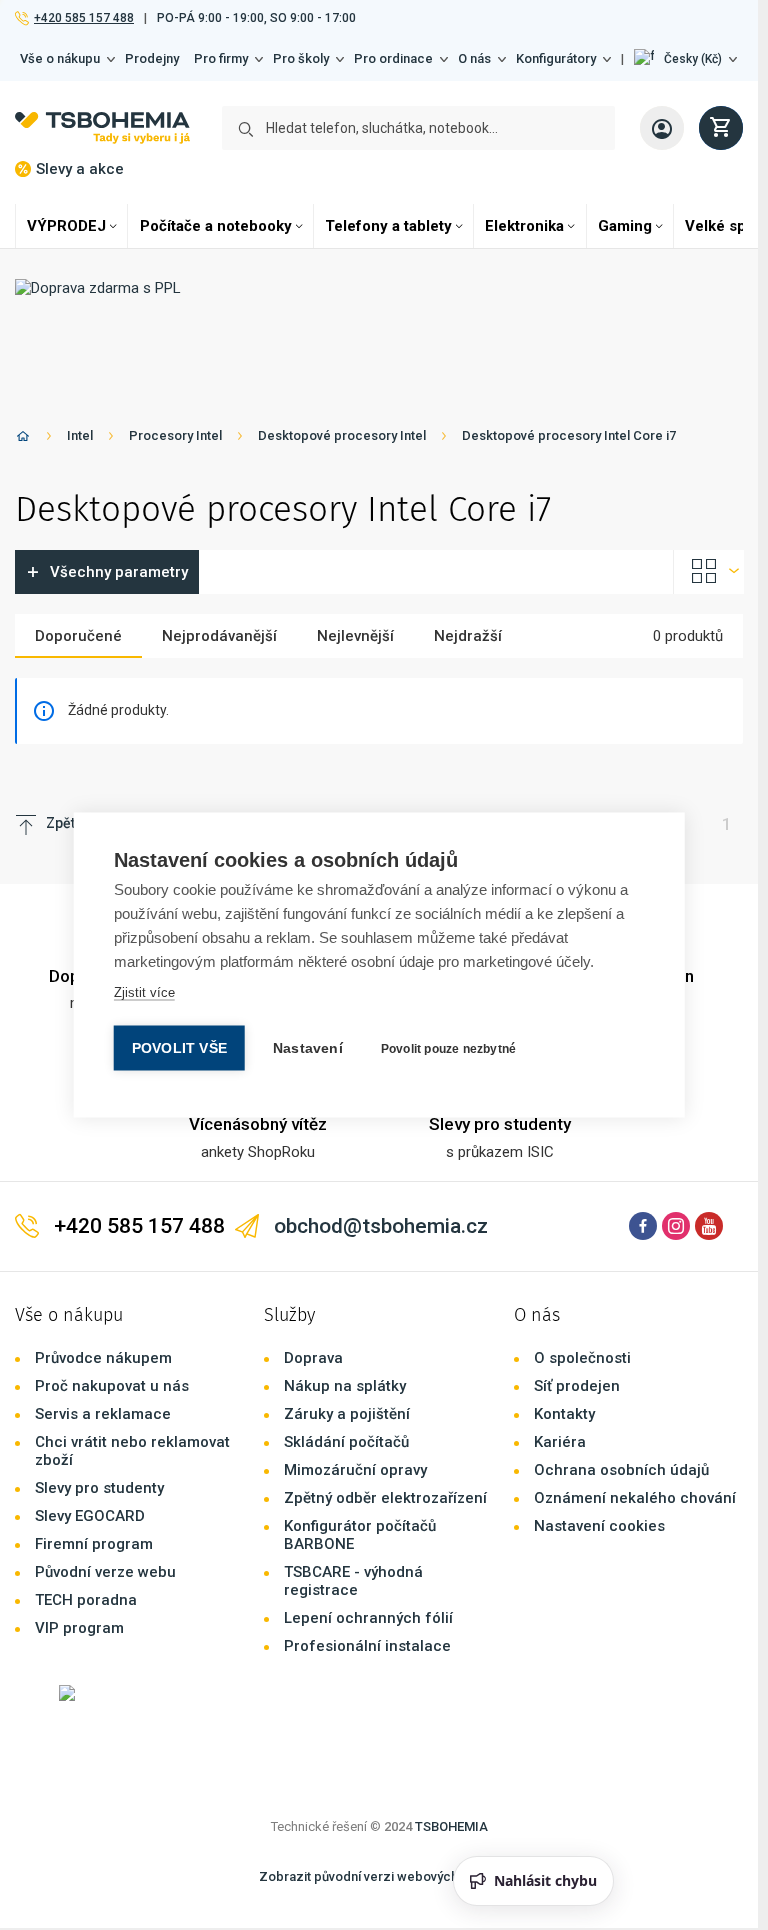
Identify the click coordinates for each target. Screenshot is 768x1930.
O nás (474, 58)
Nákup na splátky (345, 1386)
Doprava (313, 1358)
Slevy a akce (80, 169)
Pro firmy (221, 58)
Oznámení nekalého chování (635, 1498)
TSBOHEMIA (451, 1826)
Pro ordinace (393, 58)
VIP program (79, 1628)
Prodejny (152, 58)
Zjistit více (144, 992)
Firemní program (94, 1544)
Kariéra (560, 1442)
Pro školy (301, 58)
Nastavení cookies (599, 1526)
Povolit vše (179, 1048)
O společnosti (582, 1358)
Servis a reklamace (103, 1414)
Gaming (625, 226)
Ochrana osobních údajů (621, 1470)
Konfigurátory (556, 58)
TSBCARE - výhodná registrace (353, 1581)
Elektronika (524, 226)
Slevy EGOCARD (90, 1516)
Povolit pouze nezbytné (448, 1049)
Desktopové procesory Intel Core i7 (569, 435)
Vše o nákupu (60, 58)
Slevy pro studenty (99, 1488)
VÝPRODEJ (66, 226)
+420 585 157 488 (83, 18)
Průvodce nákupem (103, 1358)
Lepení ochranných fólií (368, 1618)
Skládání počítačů (346, 1442)
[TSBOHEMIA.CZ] (102, 128)
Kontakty (564, 1414)
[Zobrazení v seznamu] (709, 572)
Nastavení (308, 1048)
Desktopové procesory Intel (342, 435)
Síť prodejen (577, 1386)
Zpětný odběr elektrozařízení (385, 1498)
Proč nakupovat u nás (112, 1386)
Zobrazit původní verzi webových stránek (382, 1876)
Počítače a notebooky (216, 226)
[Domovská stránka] (23, 439)
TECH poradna (86, 1600)
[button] (685, 59)
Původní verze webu (105, 1572)
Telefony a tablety (388, 226)
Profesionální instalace (367, 1646)
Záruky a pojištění (347, 1414)
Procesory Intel (175, 435)
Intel (80, 435)
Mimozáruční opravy (355, 1470)
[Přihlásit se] (662, 128)
